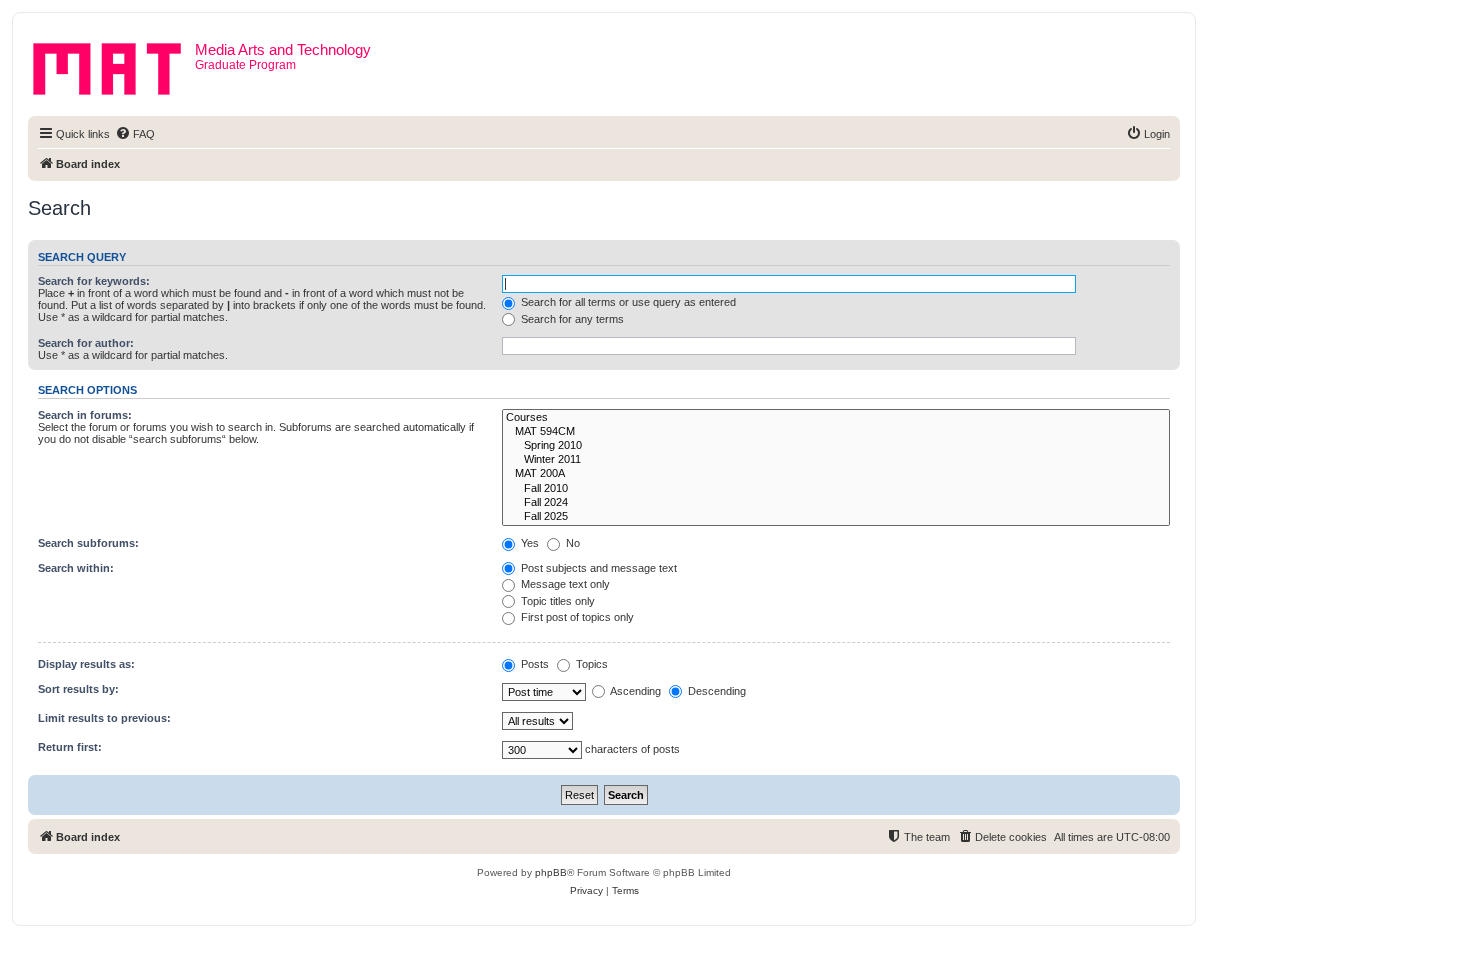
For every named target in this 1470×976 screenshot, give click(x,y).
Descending (715, 691)
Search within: (76, 568)
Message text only (564, 584)
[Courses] (836, 418)
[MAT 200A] (836, 474)
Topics (590, 664)
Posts (533, 664)
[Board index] (114, 65)
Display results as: (86, 664)
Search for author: (86, 343)
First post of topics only (576, 617)
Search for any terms (571, 319)
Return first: (70, 747)
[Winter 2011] (836, 460)
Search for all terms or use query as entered (627, 302)
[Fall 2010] (836, 489)
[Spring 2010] (836, 446)
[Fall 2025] (836, 517)
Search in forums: (85, 415)
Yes (528, 543)
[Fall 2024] (836, 503)
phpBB (551, 872)
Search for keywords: (94, 281)
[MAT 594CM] (836, 432)
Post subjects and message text (597, 568)
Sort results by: (78, 689)
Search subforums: (88, 543)
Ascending (634, 691)
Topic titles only (556, 601)
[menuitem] (135, 134)
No (571, 543)
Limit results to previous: (104, 718)
